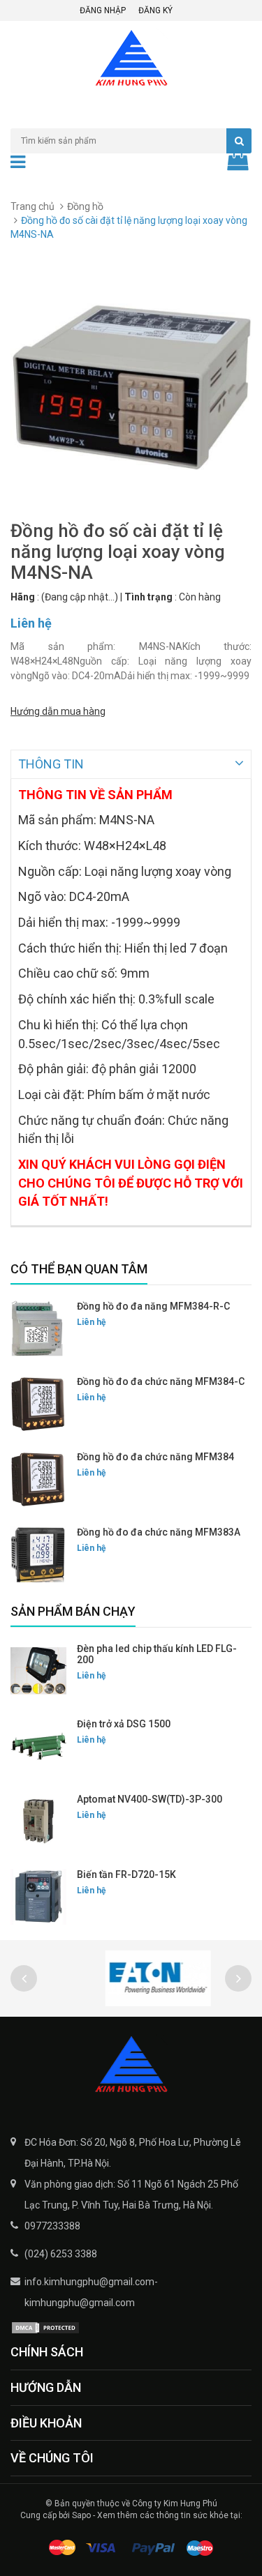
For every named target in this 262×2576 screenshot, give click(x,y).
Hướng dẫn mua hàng (58, 711)
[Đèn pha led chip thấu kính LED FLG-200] (38, 1671)
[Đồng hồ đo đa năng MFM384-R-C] (38, 1328)
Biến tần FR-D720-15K (126, 1874)
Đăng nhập (103, 10)
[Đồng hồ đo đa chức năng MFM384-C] (38, 1404)
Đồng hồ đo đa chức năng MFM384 (155, 1457)
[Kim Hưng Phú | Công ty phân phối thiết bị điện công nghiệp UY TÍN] (131, 2066)
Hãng (23, 597)
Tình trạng (148, 597)
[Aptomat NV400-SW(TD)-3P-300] (38, 1821)
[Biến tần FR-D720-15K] (38, 1897)
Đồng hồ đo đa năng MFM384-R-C (153, 1306)
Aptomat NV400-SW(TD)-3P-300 (150, 1799)
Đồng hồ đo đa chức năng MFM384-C (161, 1381)
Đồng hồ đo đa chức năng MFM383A (159, 1532)
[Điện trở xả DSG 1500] (38, 1746)
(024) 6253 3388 (61, 2254)
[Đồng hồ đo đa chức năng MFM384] (38, 1479)
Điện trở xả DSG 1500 (124, 1724)
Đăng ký (155, 10)
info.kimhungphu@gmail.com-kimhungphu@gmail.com (91, 2292)
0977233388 (52, 2226)
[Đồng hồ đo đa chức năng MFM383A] (38, 1554)
